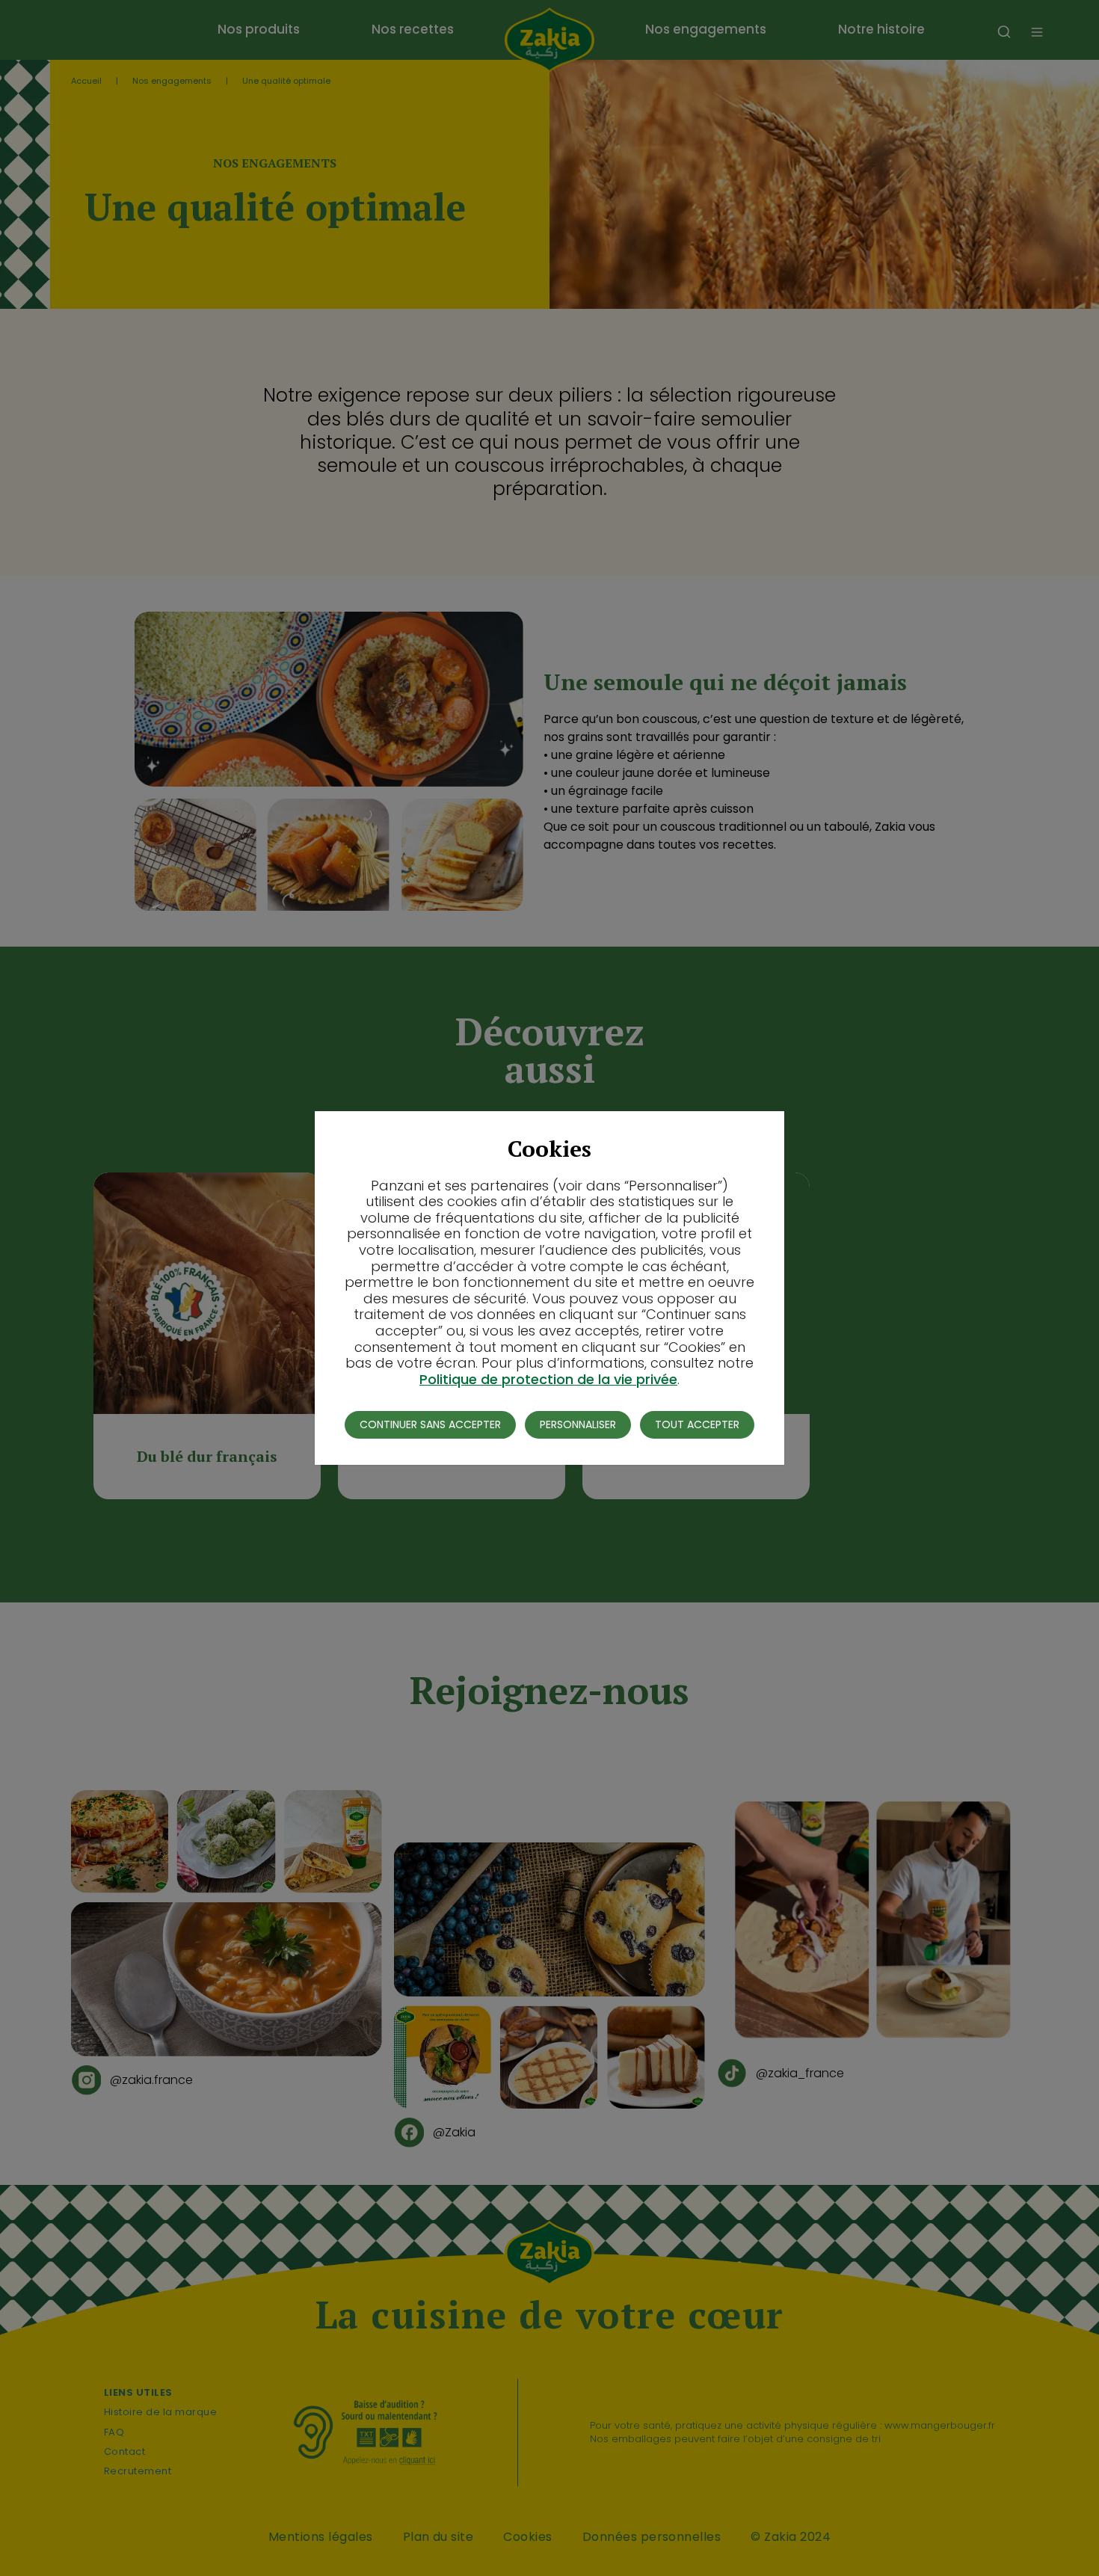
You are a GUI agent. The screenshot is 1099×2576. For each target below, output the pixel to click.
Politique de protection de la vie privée (548, 1379)
